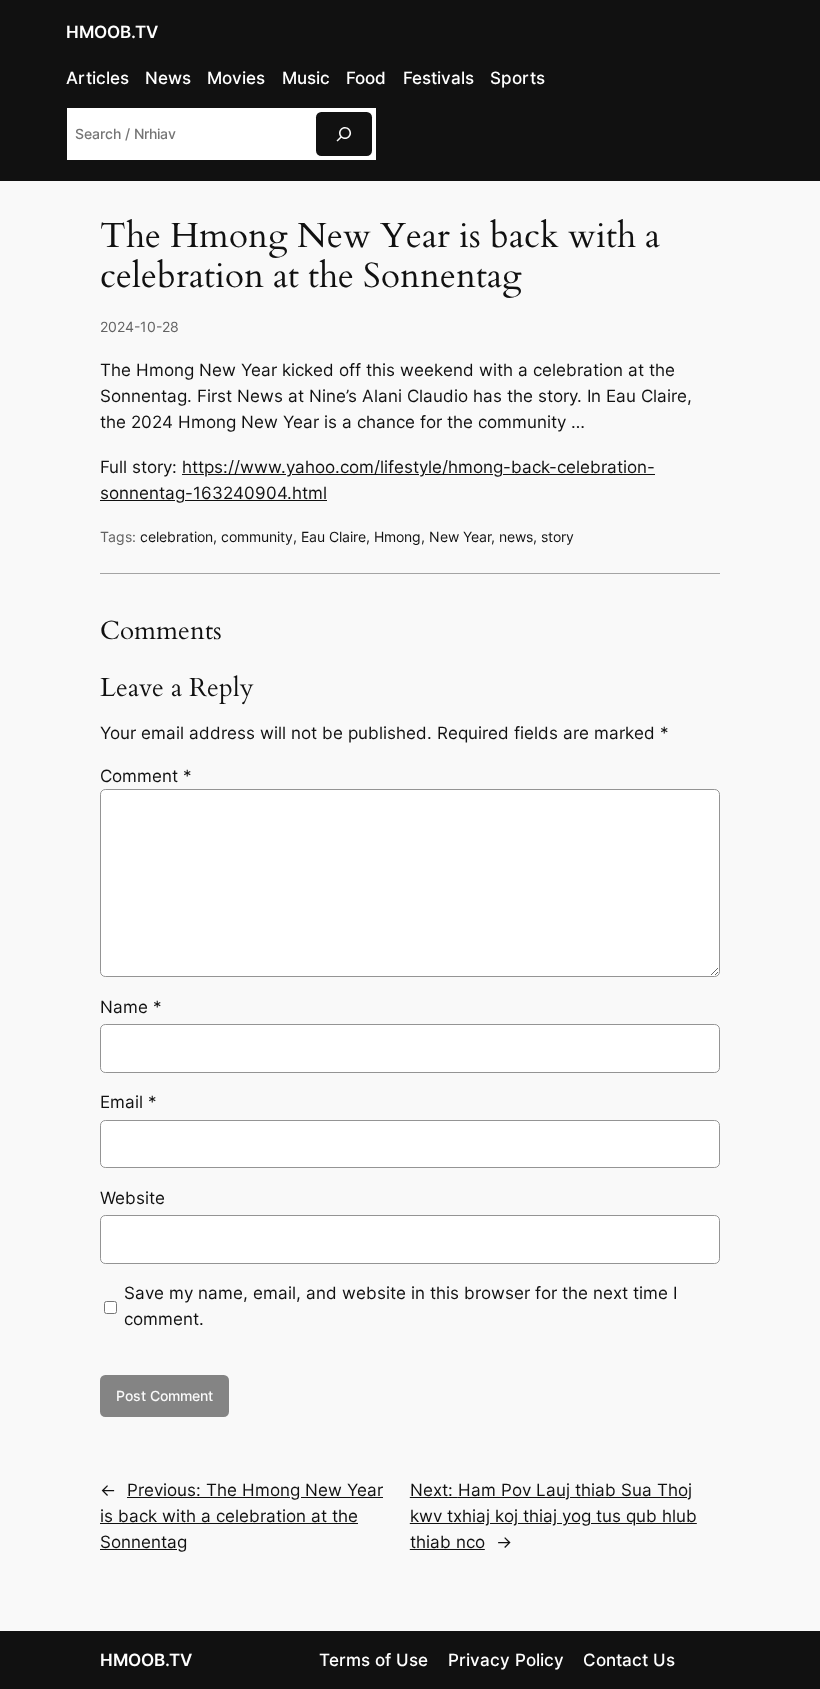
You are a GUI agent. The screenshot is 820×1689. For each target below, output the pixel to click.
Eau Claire (333, 536)
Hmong (397, 536)
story (557, 536)
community (257, 536)
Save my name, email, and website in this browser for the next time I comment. (400, 1306)
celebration (176, 536)
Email (128, 1102)
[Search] (344, 133)
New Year (460, 536)
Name (131, 1007)
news (516, 536)
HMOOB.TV (112, 32)
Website (132, 1198)
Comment (146, 776)
